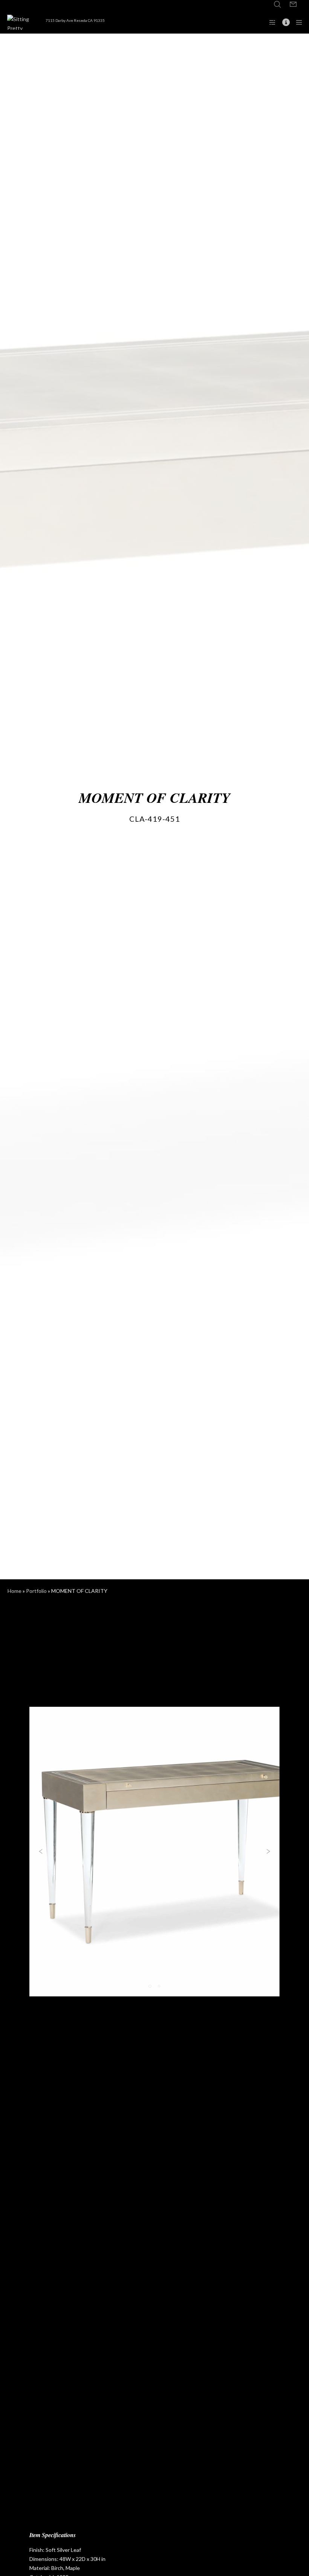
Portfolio (36, 1591)
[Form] (293, 5)
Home (15, 1591)
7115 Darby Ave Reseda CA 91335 (75, 20)
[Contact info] (283, 22)
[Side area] (270, 22)
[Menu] (297, 22)
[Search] (277, 5)
